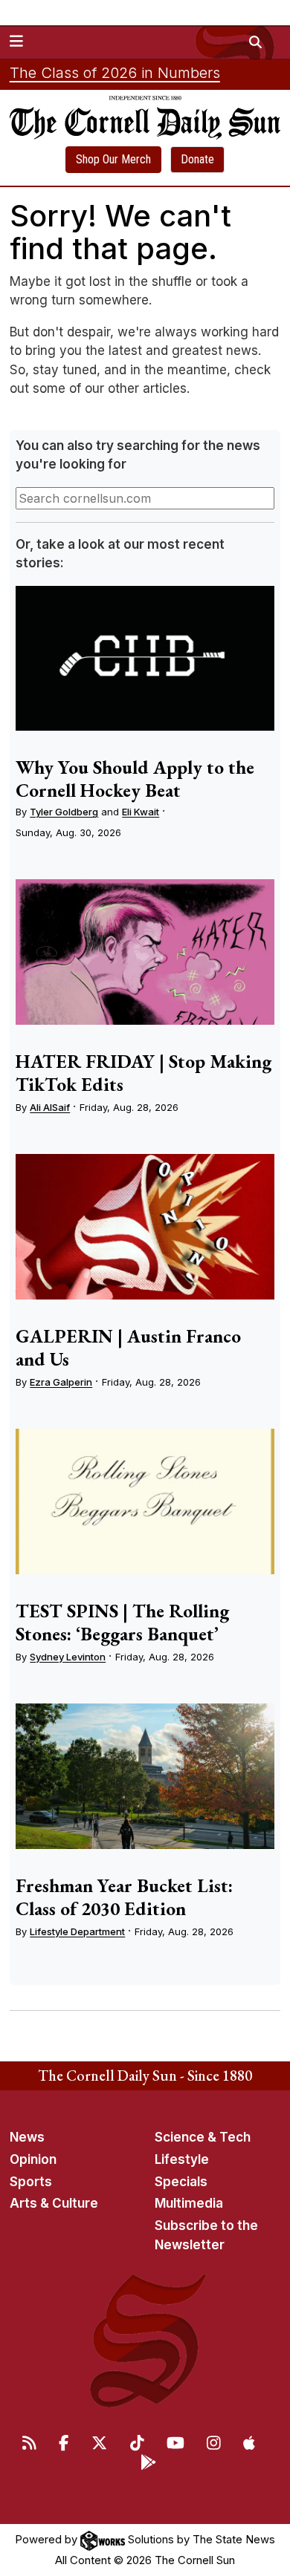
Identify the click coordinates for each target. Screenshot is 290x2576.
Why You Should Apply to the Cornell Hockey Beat (135, 779)
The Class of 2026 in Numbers (115, 73)
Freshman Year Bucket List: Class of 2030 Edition (124, 1897)
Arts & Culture (54, 2203)
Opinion (33, 2159)
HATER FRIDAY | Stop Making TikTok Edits (144, 1073)
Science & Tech (203, 2137)
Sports (31, 2182)
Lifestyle (182, 2159)
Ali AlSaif (50, 1107)
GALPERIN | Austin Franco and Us (128, 1347)
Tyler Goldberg (64, 812)
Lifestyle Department (77, 1931)
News (27, 2137)
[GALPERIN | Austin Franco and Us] (145, 1227)
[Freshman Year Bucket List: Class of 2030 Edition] (145, 1776)
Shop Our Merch (113, 159)
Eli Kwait (141, 812)
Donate (197, 159)
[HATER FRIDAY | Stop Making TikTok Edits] (145, 952)
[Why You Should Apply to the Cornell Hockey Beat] (145, 659)
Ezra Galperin (61, 1382)
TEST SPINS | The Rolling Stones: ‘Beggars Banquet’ (122, 1622)
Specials (181, 2182)
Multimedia (189, 2203)
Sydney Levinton (68, 1657)
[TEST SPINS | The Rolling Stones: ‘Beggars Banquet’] (145, 1501)
